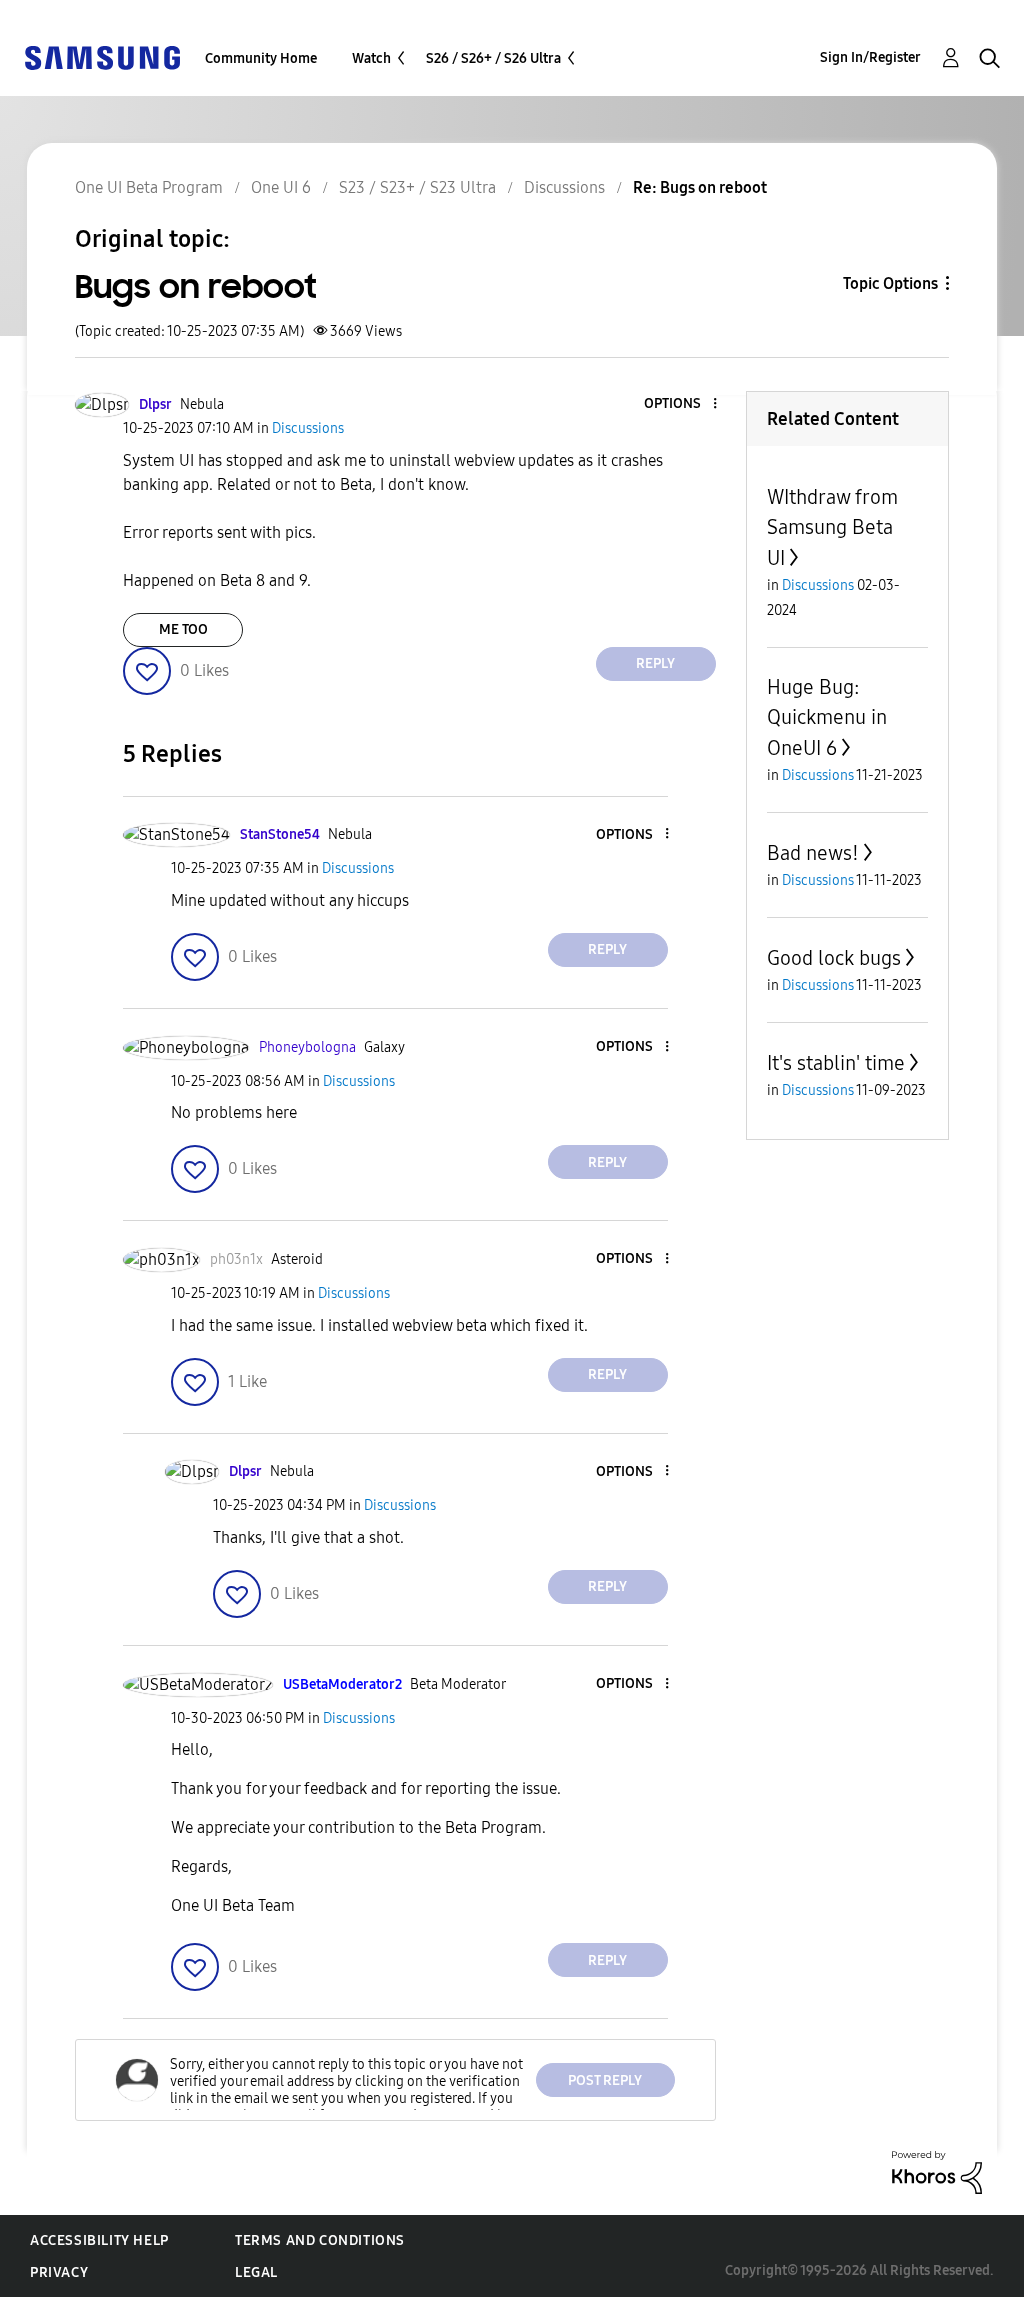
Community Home (261, 58)
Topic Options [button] (890, 283)
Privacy (59, 2272)
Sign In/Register (870, 57)
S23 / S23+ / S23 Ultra (417, 187)
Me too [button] (183, 629)
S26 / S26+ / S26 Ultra (493, 58)
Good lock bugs (834, 958)
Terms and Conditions (320, 2240)
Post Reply (605, 2080)
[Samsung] (102, 56)
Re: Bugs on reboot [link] (700, 187)
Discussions (564, 187)
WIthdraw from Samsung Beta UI (832, 527)
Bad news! (813, 853)
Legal (256, 2272)
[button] (681, 404)
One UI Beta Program (149, 187)
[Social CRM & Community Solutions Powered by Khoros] (937, 2171)
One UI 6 (281, 187)
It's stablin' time (836, 1063)
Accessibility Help (99, 2240)
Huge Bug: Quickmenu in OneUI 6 (827, 717)
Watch (371, 58)
